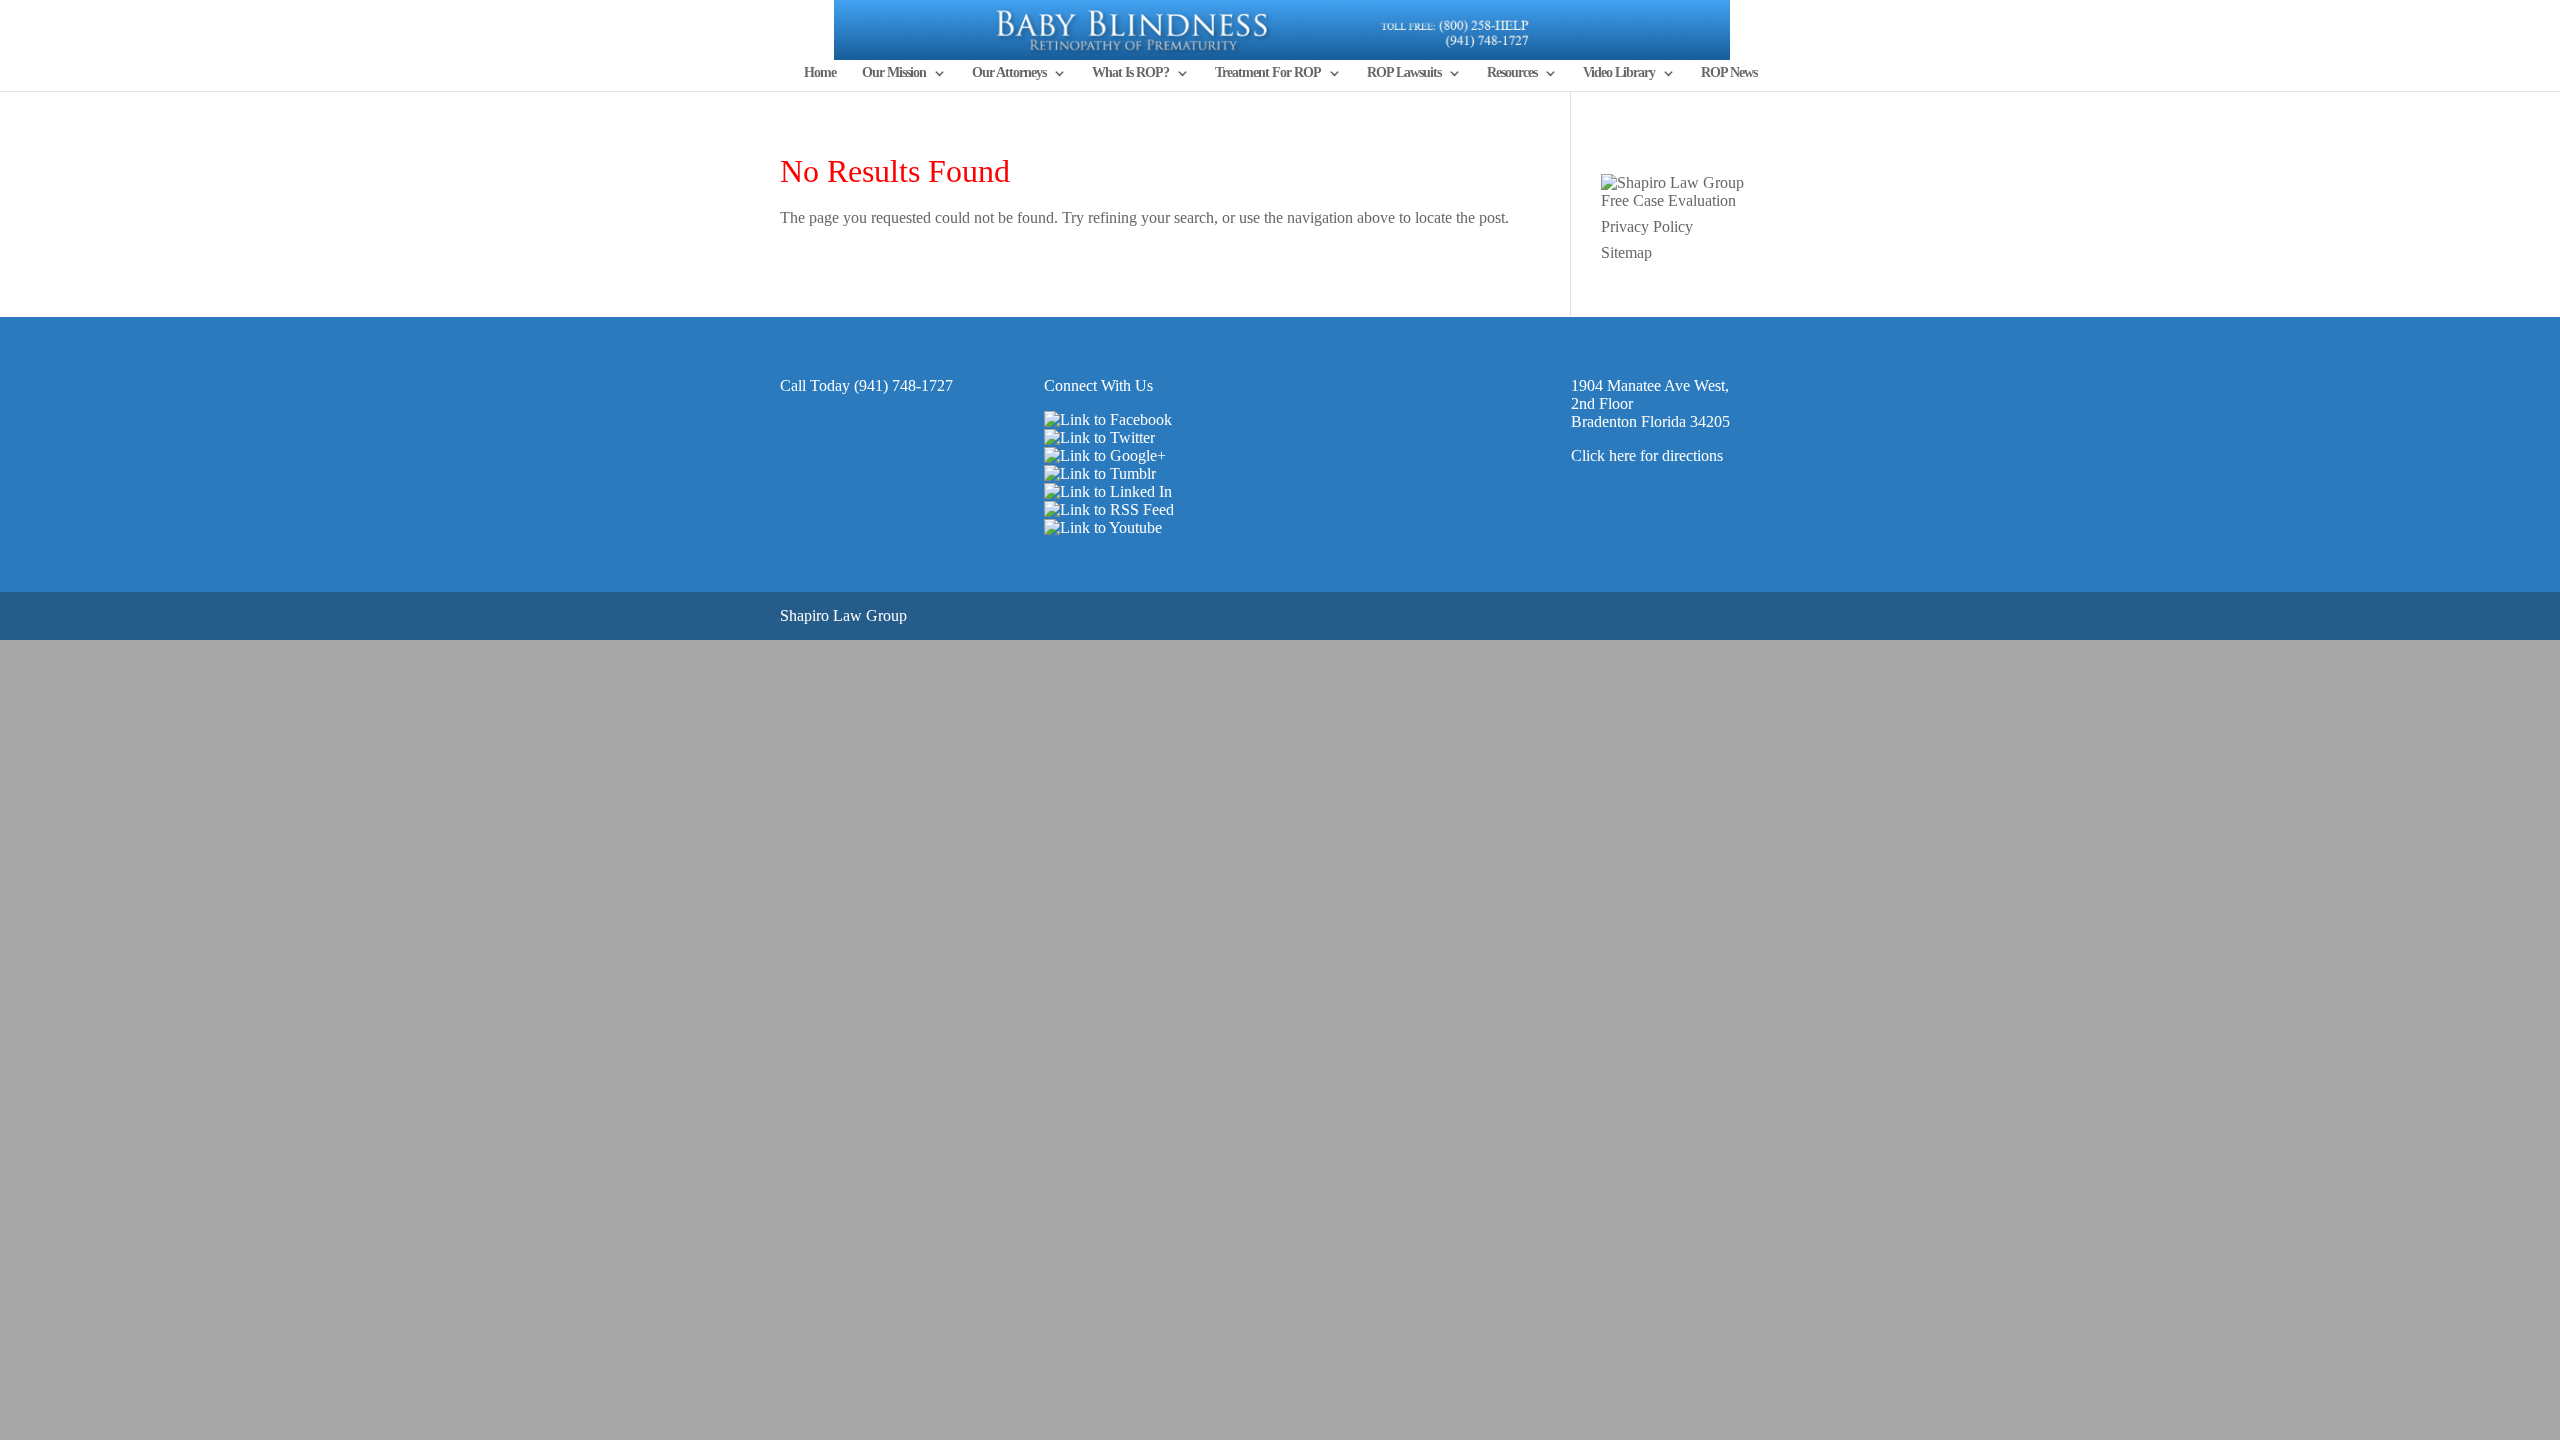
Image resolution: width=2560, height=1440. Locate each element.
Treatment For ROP (1268, 73)
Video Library (1619, 73)
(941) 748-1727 (903, 385)
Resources (1512, 73)
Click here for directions (1647, 455)
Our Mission (894, 73)
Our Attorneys (1009, 73)
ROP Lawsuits (1404, 73)
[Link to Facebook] (1108, 419)
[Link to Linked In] (1108, 491)
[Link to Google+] (1105, 455)
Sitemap (1626, 252)
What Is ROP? (1130, 73)
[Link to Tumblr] (1100, 473)
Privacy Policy (1647, 226)
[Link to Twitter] (1099, 437)
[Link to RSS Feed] (1109, 509)
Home (820, 73)
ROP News (1729, 73)
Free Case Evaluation (1668, 200)
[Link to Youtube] (1103, 527)
